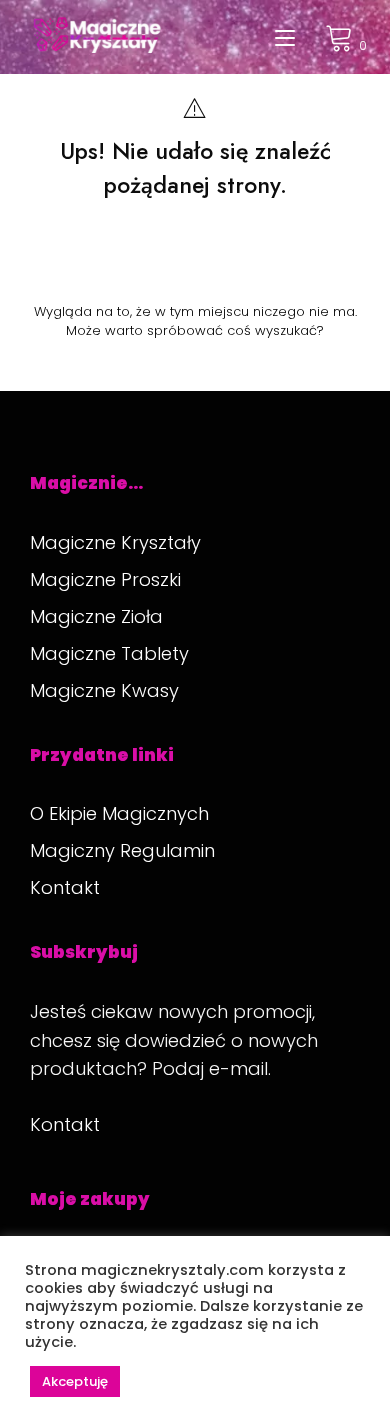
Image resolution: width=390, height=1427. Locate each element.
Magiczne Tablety (109, 653)
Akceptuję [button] (75, 1381)
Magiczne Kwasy (104, 690)
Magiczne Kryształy (115, 542)
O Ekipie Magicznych (119, 813)
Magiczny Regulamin (122, 850)
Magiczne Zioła (96, 616)
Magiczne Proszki (105, 579)
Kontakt (65, 887)
